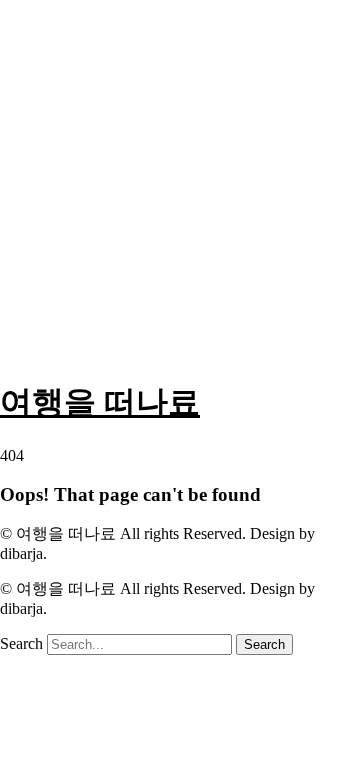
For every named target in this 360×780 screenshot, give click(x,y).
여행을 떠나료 (100, 402)
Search (21, 643)
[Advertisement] (180, 180)
